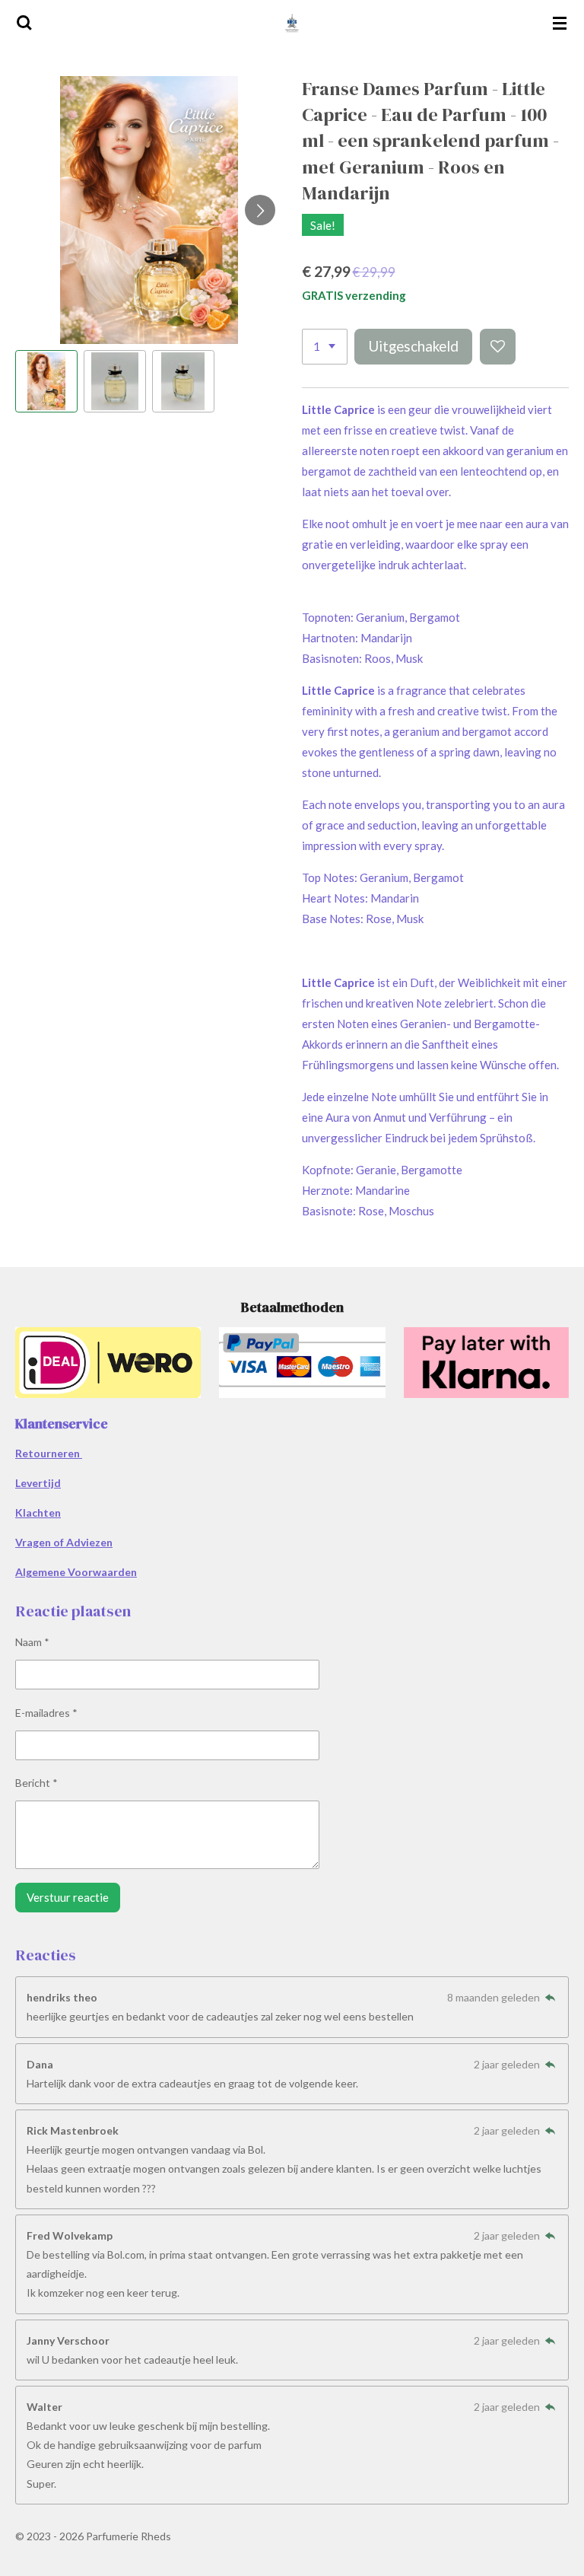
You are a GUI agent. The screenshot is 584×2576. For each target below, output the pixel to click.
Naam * (32, 1642)
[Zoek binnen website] (24, 23)
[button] (46, 381)
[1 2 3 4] (325, 347)
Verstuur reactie (68, 1897)
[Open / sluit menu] (560, 23)
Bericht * (36, 1783)
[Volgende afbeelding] (260, 210)
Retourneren (49, 1453)
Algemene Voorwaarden (76, 1572)
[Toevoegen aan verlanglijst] (498, 347)
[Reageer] (550, 1997)
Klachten (38, 1512)
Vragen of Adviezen (64, 1542)
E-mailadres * (46, 1713)
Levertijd (38, 1483)
